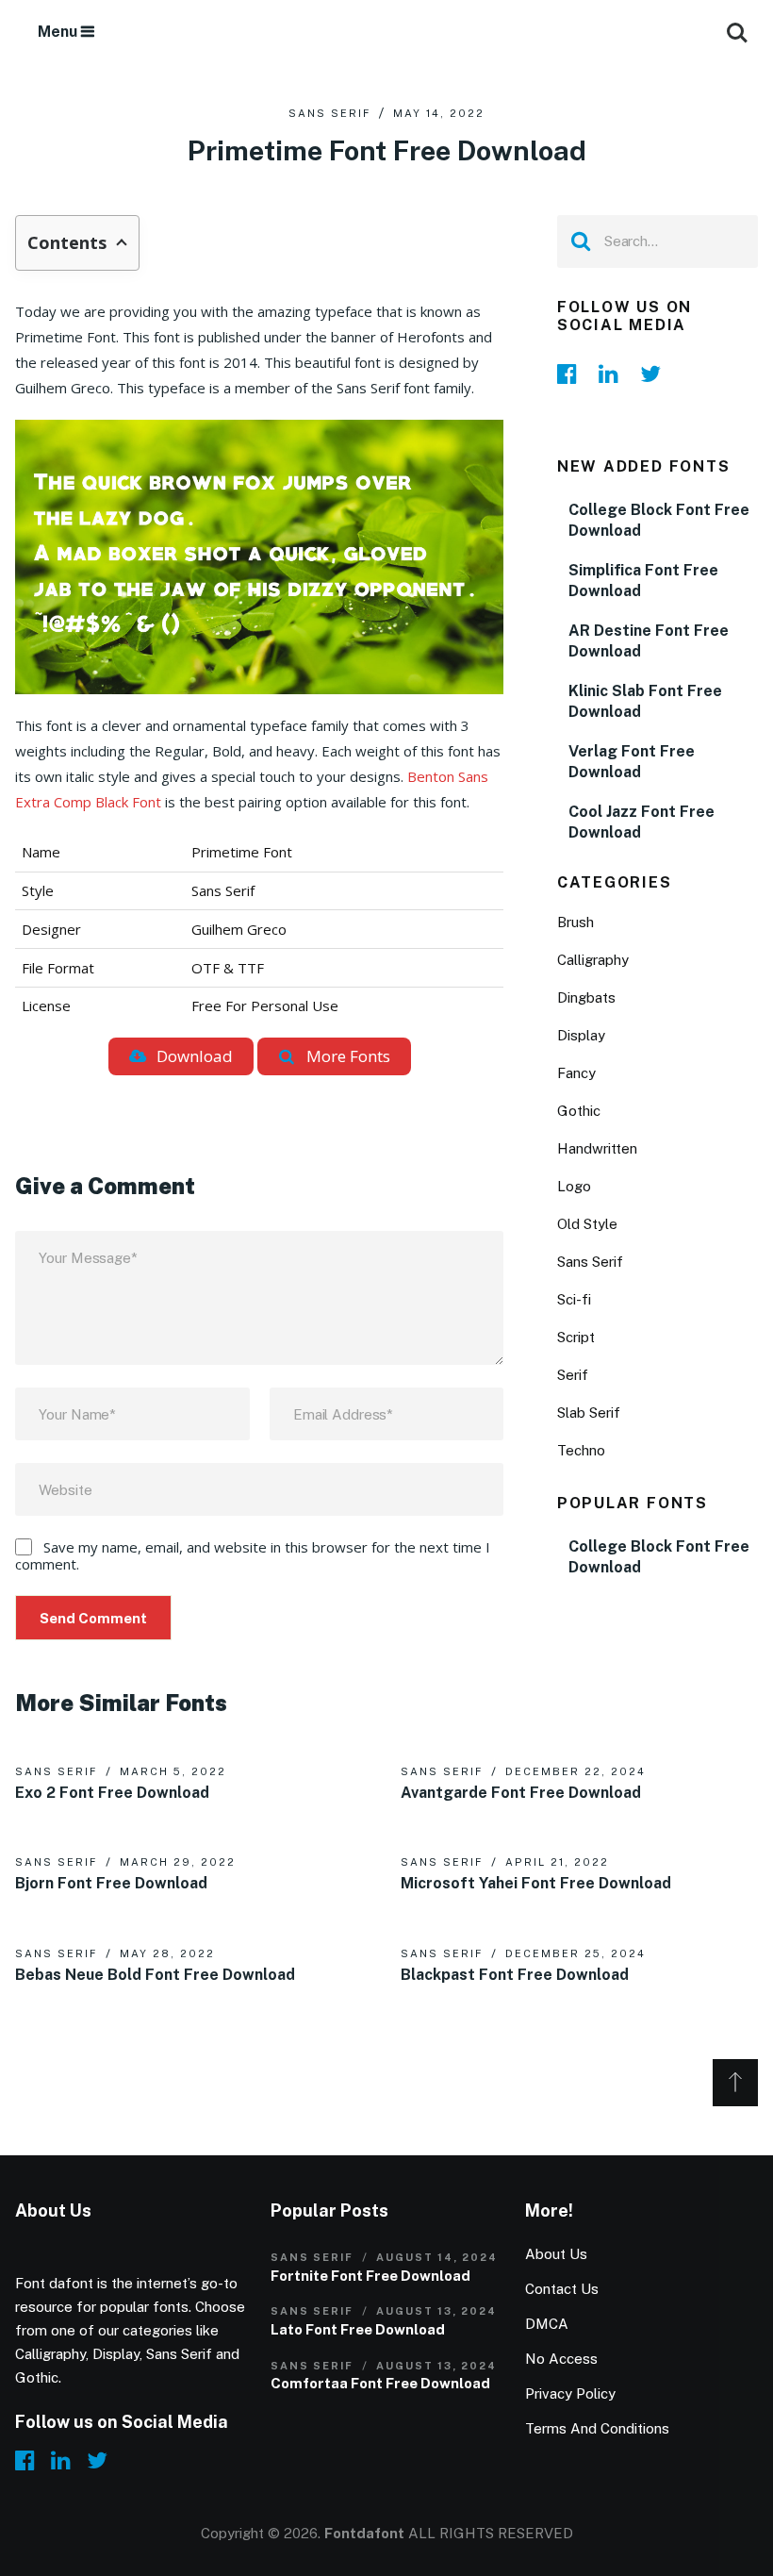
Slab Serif (589, 1413)
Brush (576, 922)
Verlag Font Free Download (632, 762)
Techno (581, 1450)
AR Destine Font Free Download (649, 641)
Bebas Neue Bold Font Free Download (155, 1975)
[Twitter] (655, 374)
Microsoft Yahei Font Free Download (536, 1883)
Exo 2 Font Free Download (112, 1793)
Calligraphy (593, 960)
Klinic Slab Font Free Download (645, 701)
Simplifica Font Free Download (643, 581)
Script (576, 1337)
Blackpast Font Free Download (515, 1975)
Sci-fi (574, 1299)
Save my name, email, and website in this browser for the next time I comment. (253, 1555)
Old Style (587, 1224)
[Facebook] (572, 374)
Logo (574, 1186)
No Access (561, 2359)
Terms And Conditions (597, 2428)
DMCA (547, 2324)
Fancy (576, 1073)
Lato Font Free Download (358, 2329)
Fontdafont (364, 2533)
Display (581, 1035)
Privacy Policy (570, 2393)
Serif (573, 1375)
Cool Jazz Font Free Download (641, 822)
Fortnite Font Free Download (370, 2276)
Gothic (579, 1111)
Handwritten (597, 1148)
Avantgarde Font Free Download (521, 1793)
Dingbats (586, 997)
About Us (556, 2254)
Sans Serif (329, 113)
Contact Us (562, 2289)
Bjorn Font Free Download (111, 1883)
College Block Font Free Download (659, 520)
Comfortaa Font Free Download (380, 2383)
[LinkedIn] (614, 374)
